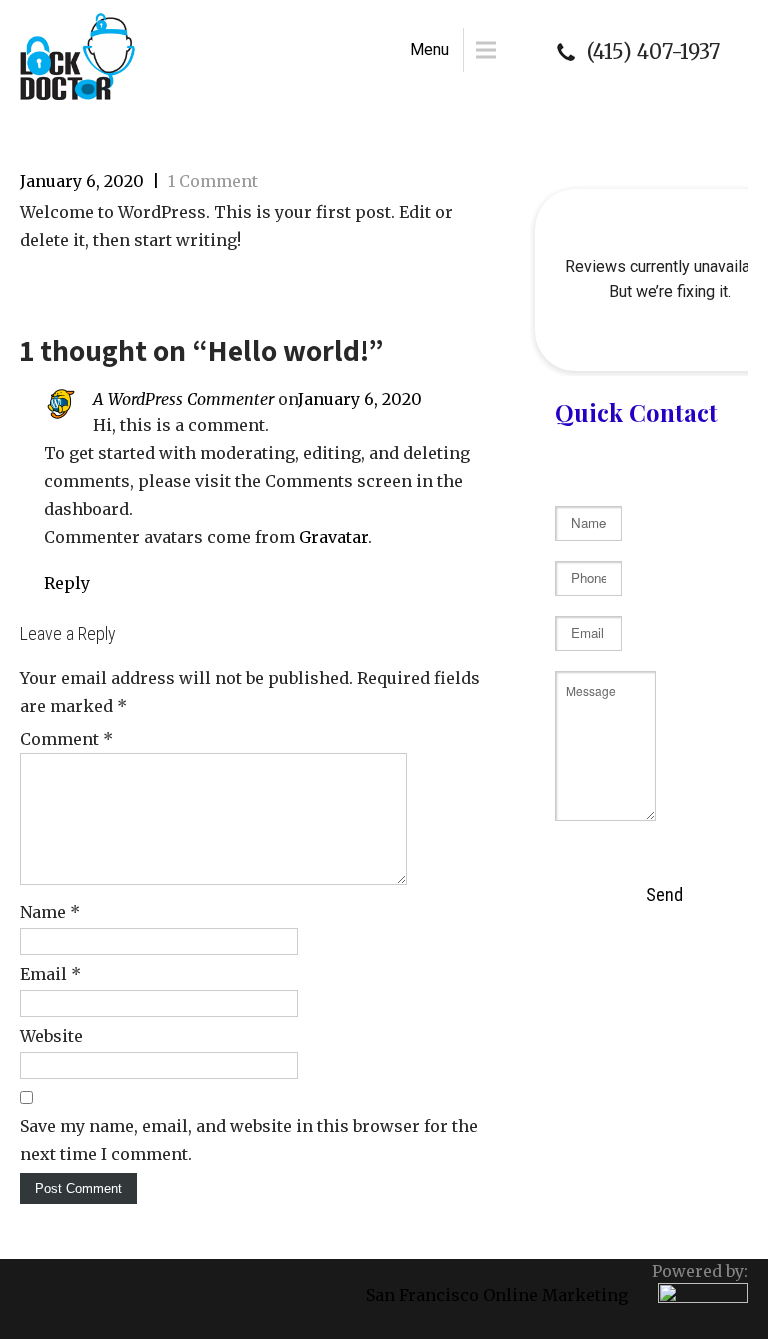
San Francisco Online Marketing (497, 1295)
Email (50, 974)
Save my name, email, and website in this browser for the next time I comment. (249, 1140)
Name (50, 912)
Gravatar (333, 537)
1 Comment (213, 181)
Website (51, 1036)
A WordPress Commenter (183, 399)
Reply (67, 583)
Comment (66, 739)
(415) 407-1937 (653, 52)
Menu (429, 49)
